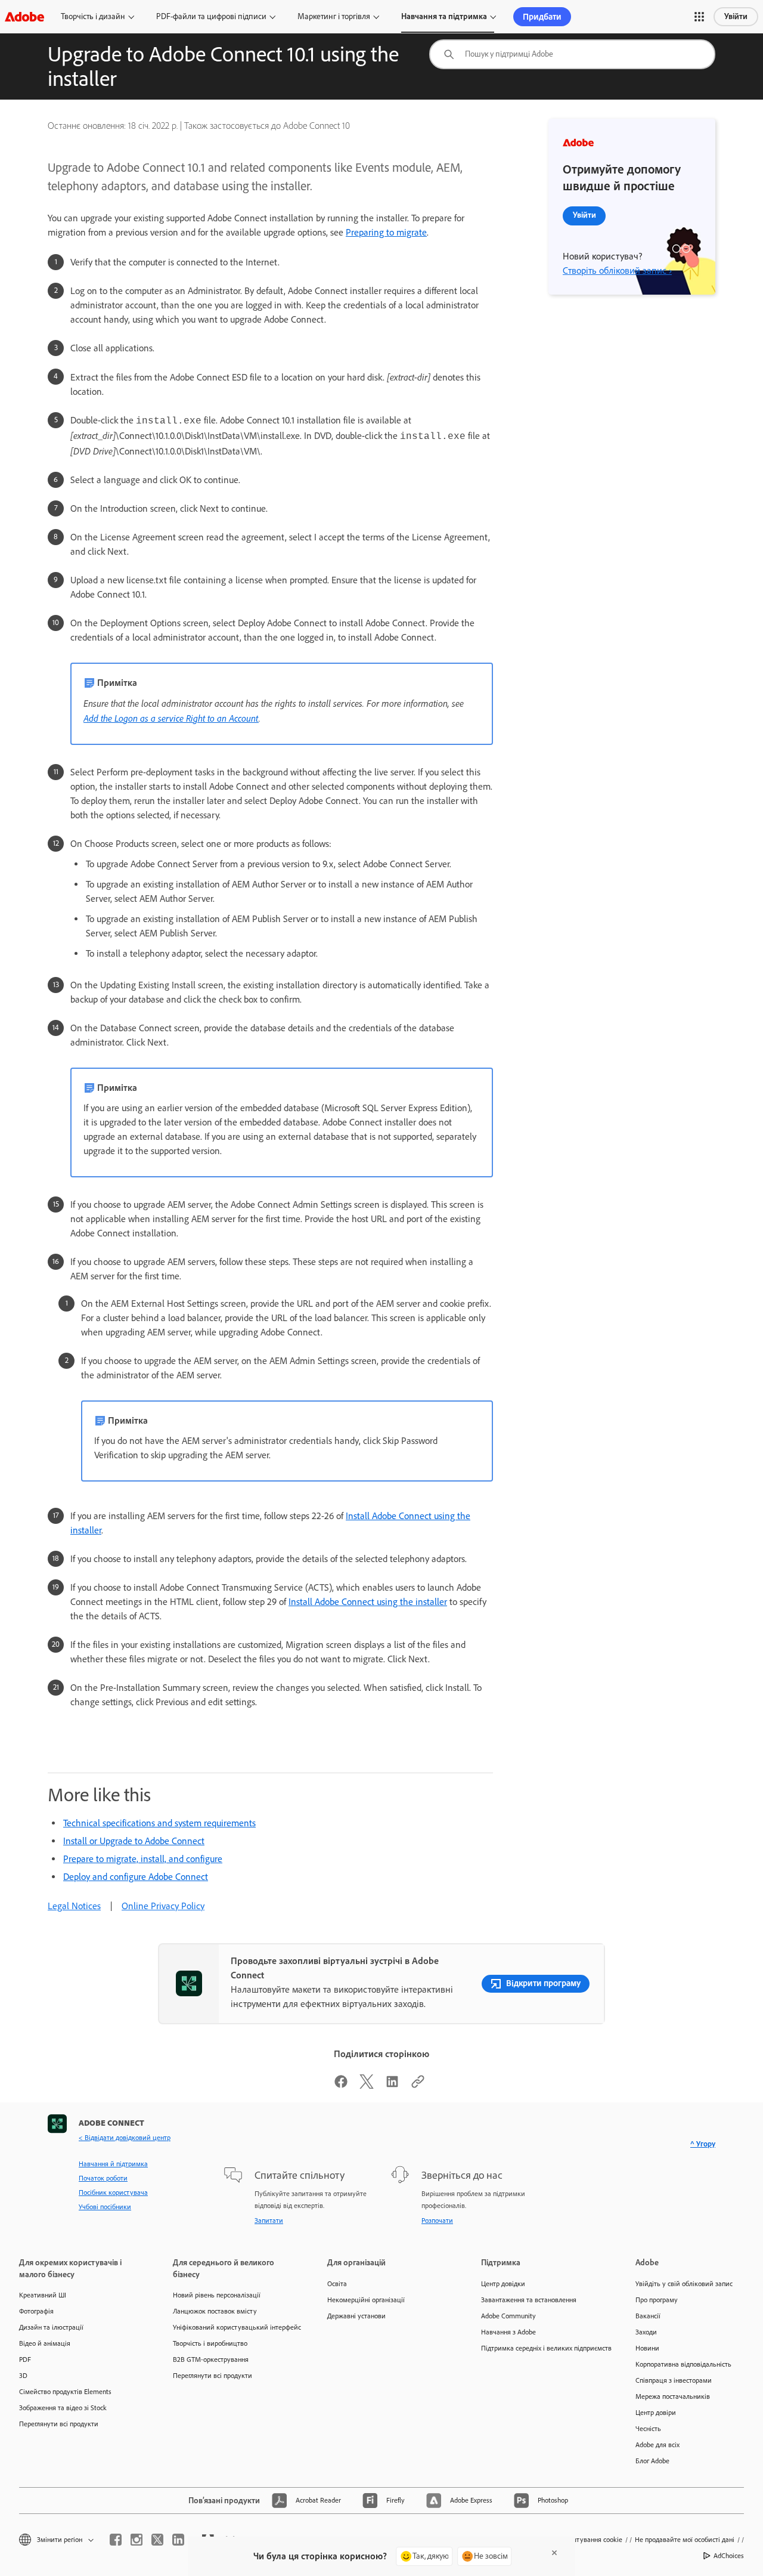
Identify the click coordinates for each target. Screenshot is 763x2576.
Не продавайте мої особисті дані (685, 2540)
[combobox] (572, 54)
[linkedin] (178, 2540)
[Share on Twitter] (367, 2085)
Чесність (648, 2429)
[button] (699, 17)
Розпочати (437, 2221)
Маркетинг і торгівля (334, 16)
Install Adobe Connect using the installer (368, 1602)
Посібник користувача (113, 2192)
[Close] (554, 2553)
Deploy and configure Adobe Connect (136, 1877)
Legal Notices (74, 1906)
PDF (25, 2359)
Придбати (542, 17)
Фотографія (36, 2311)
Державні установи (356, 2316)
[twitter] (157, 2540)
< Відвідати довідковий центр (125, 2138)
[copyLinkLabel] (418, 2085)
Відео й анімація (45, 2343)
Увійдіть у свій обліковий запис (684, 2284)
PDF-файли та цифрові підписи (211, 16)
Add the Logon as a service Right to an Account (171, 718)
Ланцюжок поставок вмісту (215, 2311)
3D (23, 2376)
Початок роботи (103, 2178)
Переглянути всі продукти (59, 2424)
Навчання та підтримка (444, 16)
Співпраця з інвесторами (674, 2380)
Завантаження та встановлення (529, 2300)
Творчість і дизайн (93, 16)
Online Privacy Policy (163, 1906)
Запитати (269, 2221)
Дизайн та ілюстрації (51, 2327)
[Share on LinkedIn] (392, 2085)
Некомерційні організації (366, 2300)
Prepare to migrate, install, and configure (143, 1859)
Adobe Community (508, 2316)
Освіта (337, 2284)
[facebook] (116, 2540)
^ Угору (703, 2144)
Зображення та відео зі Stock (63, 2408)
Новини (647, 2348)
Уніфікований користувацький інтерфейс (232, 2327)
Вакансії (648, 2316)
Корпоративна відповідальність (683, 2364)
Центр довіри (656, 2413)
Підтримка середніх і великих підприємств (540, 2348)
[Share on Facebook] (341, 2085)
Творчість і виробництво (210, 2343)
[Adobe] (24, 16)
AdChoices (729, 2556)
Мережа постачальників (673, 2396)
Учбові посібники (105, 2207)
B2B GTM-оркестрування (211, 2359)
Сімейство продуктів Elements (65, 2392)
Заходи (646, 2332)
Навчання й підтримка (113, 2164)
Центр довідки (503, 2284)
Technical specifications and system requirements (159, 1823)
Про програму (657, 2300)
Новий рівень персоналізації (217, 2295)
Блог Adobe (652, 2461)
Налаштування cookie (589, 2540)
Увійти (736, 16)
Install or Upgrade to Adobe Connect (134, 1841)
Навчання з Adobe (508, 2332)
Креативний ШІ (43, 2295)
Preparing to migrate (386, 232)
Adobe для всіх (657, 2445)
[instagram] (137, 2540)
